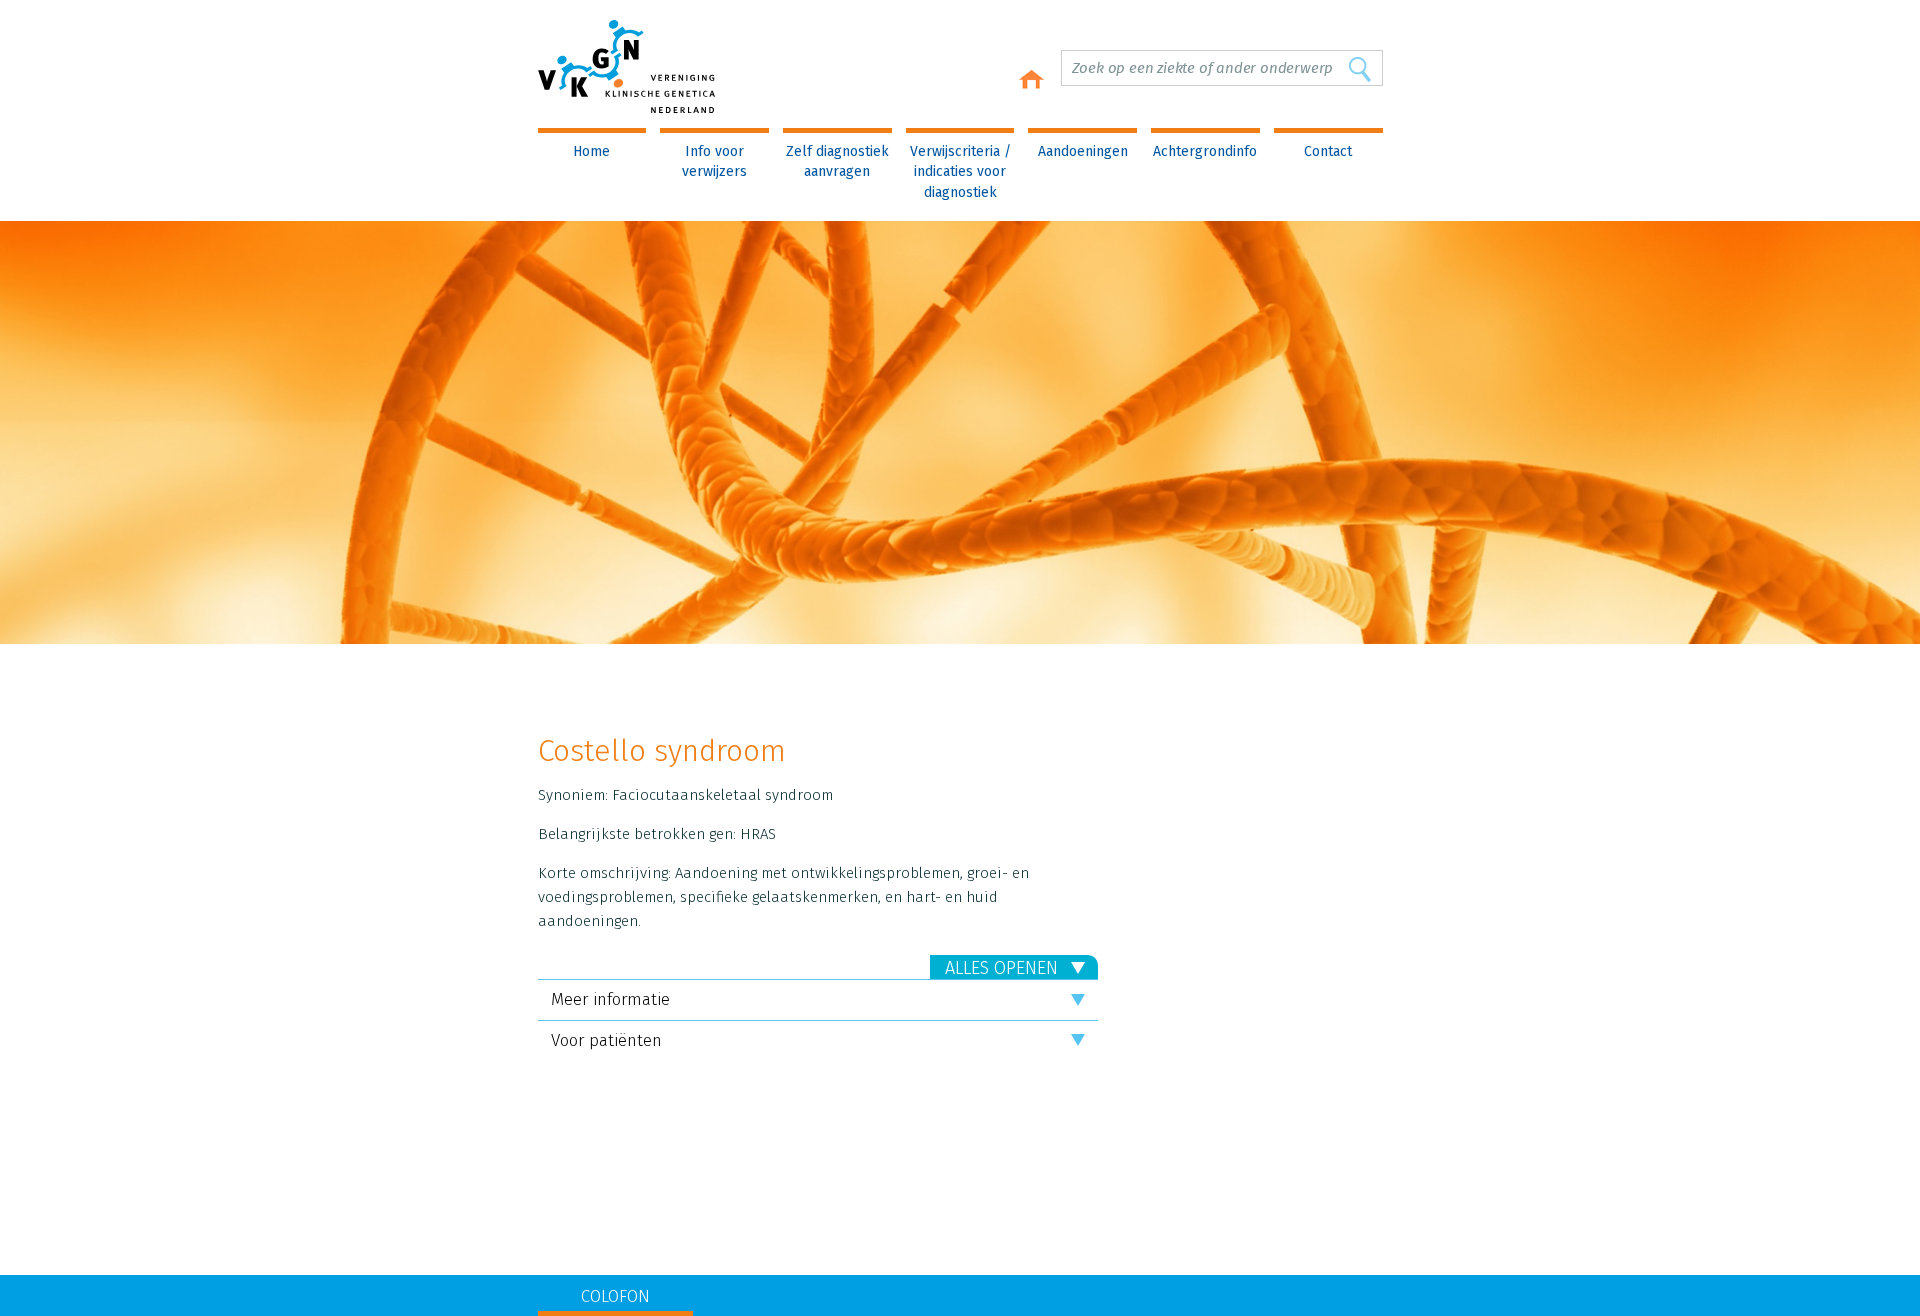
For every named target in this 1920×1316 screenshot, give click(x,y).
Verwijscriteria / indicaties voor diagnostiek (960, 172)
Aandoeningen (1083, 151)
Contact (1328, 151)
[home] (1031, 79)
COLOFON (615, 1296)
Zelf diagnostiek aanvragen (837, 161)
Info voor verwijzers (714, 161)
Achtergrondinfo (1205, 151)
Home (591, 151)
